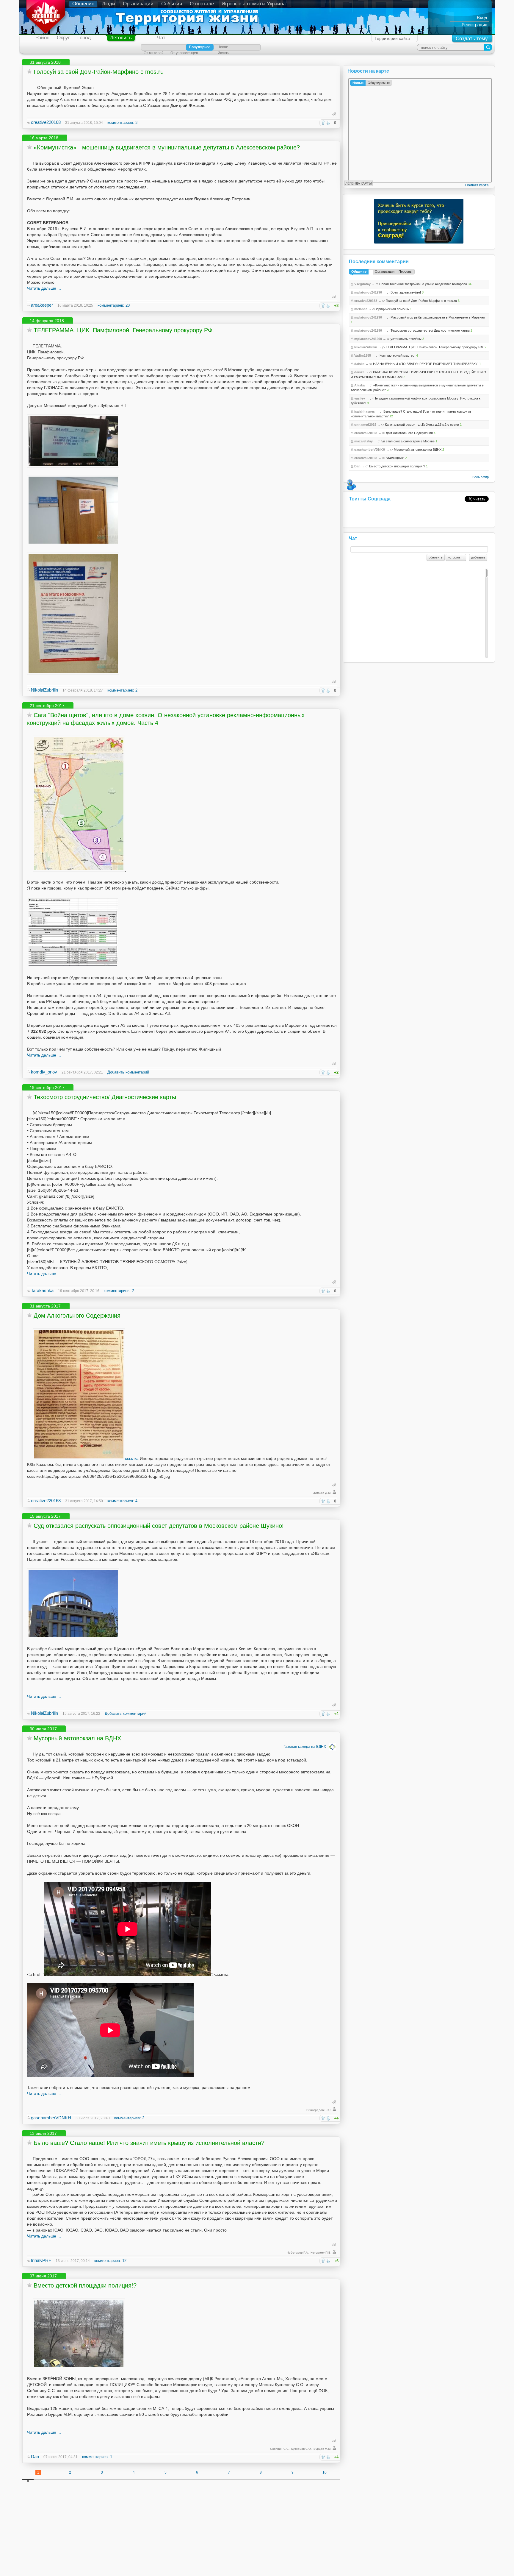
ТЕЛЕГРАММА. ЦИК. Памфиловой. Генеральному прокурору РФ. (124, 330)
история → (456, 557)
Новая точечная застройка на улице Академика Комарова (423, 284)
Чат (161, 38)
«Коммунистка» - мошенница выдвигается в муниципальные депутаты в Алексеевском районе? (167, 147)
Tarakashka (42, 1290)
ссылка (132, 1458)
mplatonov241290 (368, 292)
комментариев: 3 (122, 123)
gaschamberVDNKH (51, 2118)
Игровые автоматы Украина (254, 4)
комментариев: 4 (122, 1501)
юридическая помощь (392, 309)
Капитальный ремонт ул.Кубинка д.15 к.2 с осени (422, 425)
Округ (63, 38)
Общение (83, 4)
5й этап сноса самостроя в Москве (408, 441)
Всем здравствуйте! (406, 292)
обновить (436, 557)
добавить (478, 557)
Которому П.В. (321, 2253)
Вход (482, 17)
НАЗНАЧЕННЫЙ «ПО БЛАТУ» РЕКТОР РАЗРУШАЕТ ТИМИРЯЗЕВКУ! (426, 364)
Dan (35, 2456)
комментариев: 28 (114, 305)
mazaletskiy (363, 441)
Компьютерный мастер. (397, 355)
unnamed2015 (365, 425)
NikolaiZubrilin (44, 690)
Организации (138, 4)
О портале (202, 4)
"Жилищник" (395, 458)
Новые (358, 83)
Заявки (224, 53)
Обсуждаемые (379, 83)
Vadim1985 (363, 355)
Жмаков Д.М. (322, 1493)
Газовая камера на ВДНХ (305, 1747)
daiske (359, 364)
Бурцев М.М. (322, 2449)
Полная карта (477, 185)
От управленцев (184, 53)
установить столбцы (406, 339)
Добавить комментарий (128, 1072)
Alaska (359, 385)
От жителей (154, 53)
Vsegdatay (362, 284)
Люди (109, 4)
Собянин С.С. (280, 2449)
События (172, 4)
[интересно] (323, 123)
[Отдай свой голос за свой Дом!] (34, 88)
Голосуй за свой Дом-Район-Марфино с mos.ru (99, 72)
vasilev (360, 398)
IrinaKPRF (41, 2260)
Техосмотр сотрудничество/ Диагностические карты (105, 1097)
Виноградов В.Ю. (319, 2110)
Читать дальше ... (44, 288)
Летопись (121, 38)
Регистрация (474, 25)
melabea (361, 309)
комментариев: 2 (122, 690)
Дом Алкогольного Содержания (77, 1316)
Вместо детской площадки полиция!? (85, 2285)
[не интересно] (328, 123)
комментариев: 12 (110, 2261)
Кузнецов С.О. (301, 2449)
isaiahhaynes (365, 411)
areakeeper (42, 305)
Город (84, 38)
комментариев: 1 (97, 2457)
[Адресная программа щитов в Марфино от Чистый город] (79, 870)
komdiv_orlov (44, 1072)
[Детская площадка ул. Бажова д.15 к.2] (79, 2367)
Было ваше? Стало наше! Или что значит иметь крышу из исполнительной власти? (149, 2143)
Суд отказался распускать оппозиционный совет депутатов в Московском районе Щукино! (159, 1526)
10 (325, 2472)
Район (42, 38)
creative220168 (46, 122)
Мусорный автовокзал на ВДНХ (77, 1738)
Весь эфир (481, 477)
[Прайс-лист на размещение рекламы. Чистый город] (73, 966)
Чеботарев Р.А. (298, 2253)
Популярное (200, 47)
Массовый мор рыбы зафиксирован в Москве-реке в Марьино (438, 317)
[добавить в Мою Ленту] (29, 71)
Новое (223, 47)
